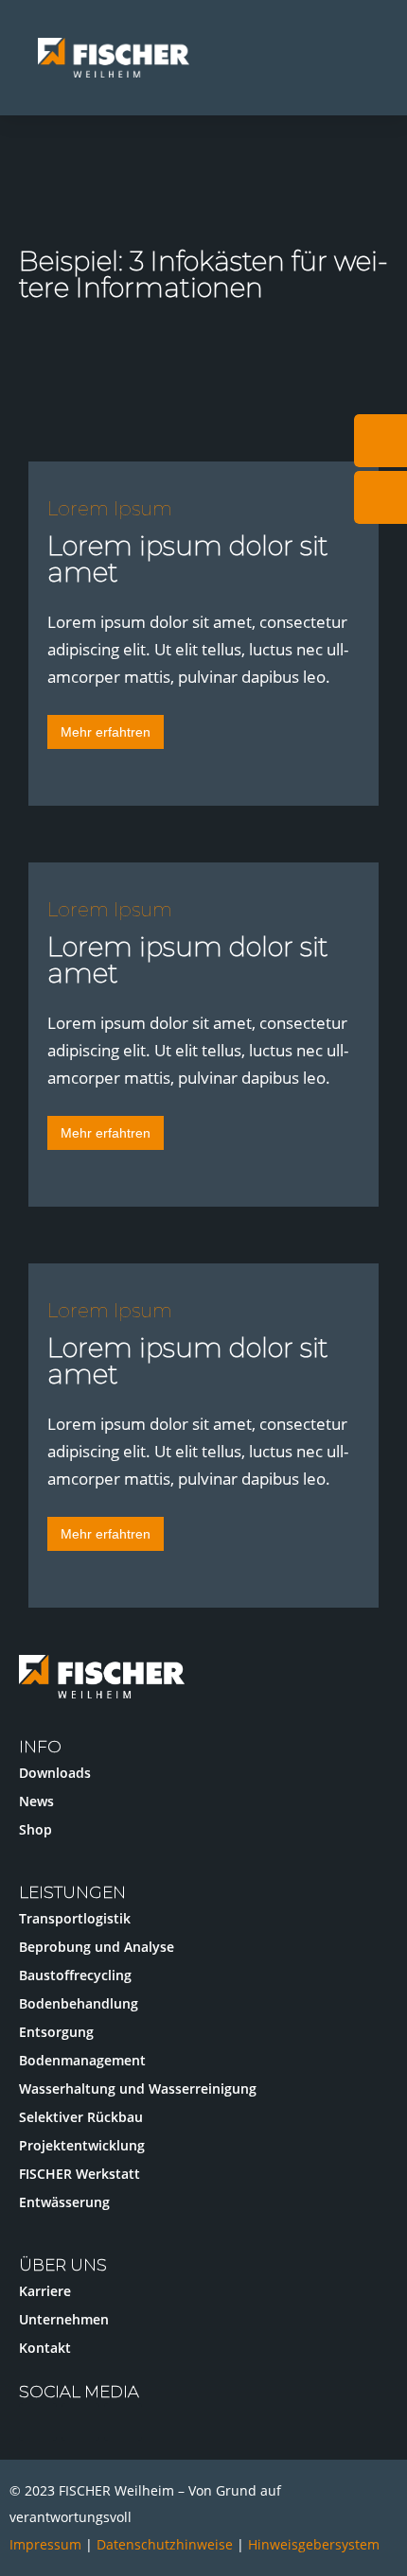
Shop (35, 1829)
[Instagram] (38, 2422)
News (36, 1801)
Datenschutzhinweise (167, 2544)
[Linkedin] (80, 2422)
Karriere (45, 2291)
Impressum (45, 2544)
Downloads (55, 1773)
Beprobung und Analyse (97, 1947)
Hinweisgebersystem (314, 2544)
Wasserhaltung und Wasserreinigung (138, 2089)
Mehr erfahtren (106, 732)
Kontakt (45, 2348)
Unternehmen (64, 2319)
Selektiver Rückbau (81, 2117)
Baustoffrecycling (75, 1975)
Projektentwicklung (82, 2145)
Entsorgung (56, 2032)
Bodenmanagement (82, 2060)
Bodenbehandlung (79, 2003)
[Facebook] (123, 2422)
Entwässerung (64, 2202)
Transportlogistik (75, 1918)
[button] (369, 58)
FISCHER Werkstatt (80, 2174)
